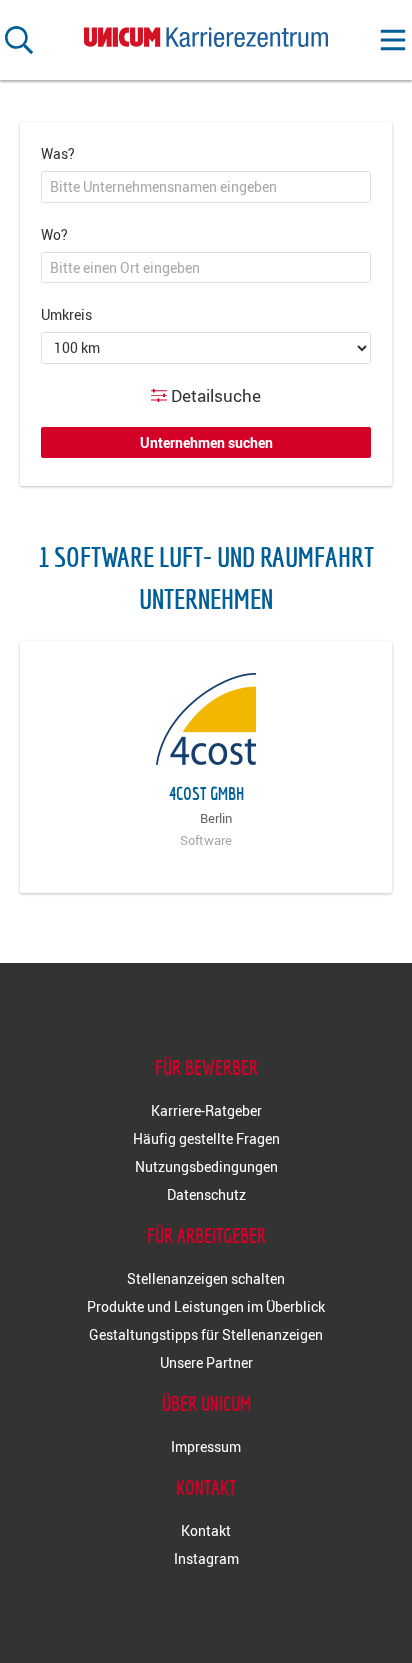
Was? (58, 153)
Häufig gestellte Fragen (206, 1138)
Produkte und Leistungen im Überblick (206, 1306)
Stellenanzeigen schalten (206, 1278)
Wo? (54, 234)
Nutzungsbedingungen (206, 1166)
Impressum (206, 1446)
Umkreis (66, 314)
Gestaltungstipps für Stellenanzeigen (206, 1334)
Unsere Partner (206, 1362)
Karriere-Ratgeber (206, 1110)
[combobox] (206, 187)
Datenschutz (206, 1194)
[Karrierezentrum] (206, 32)
